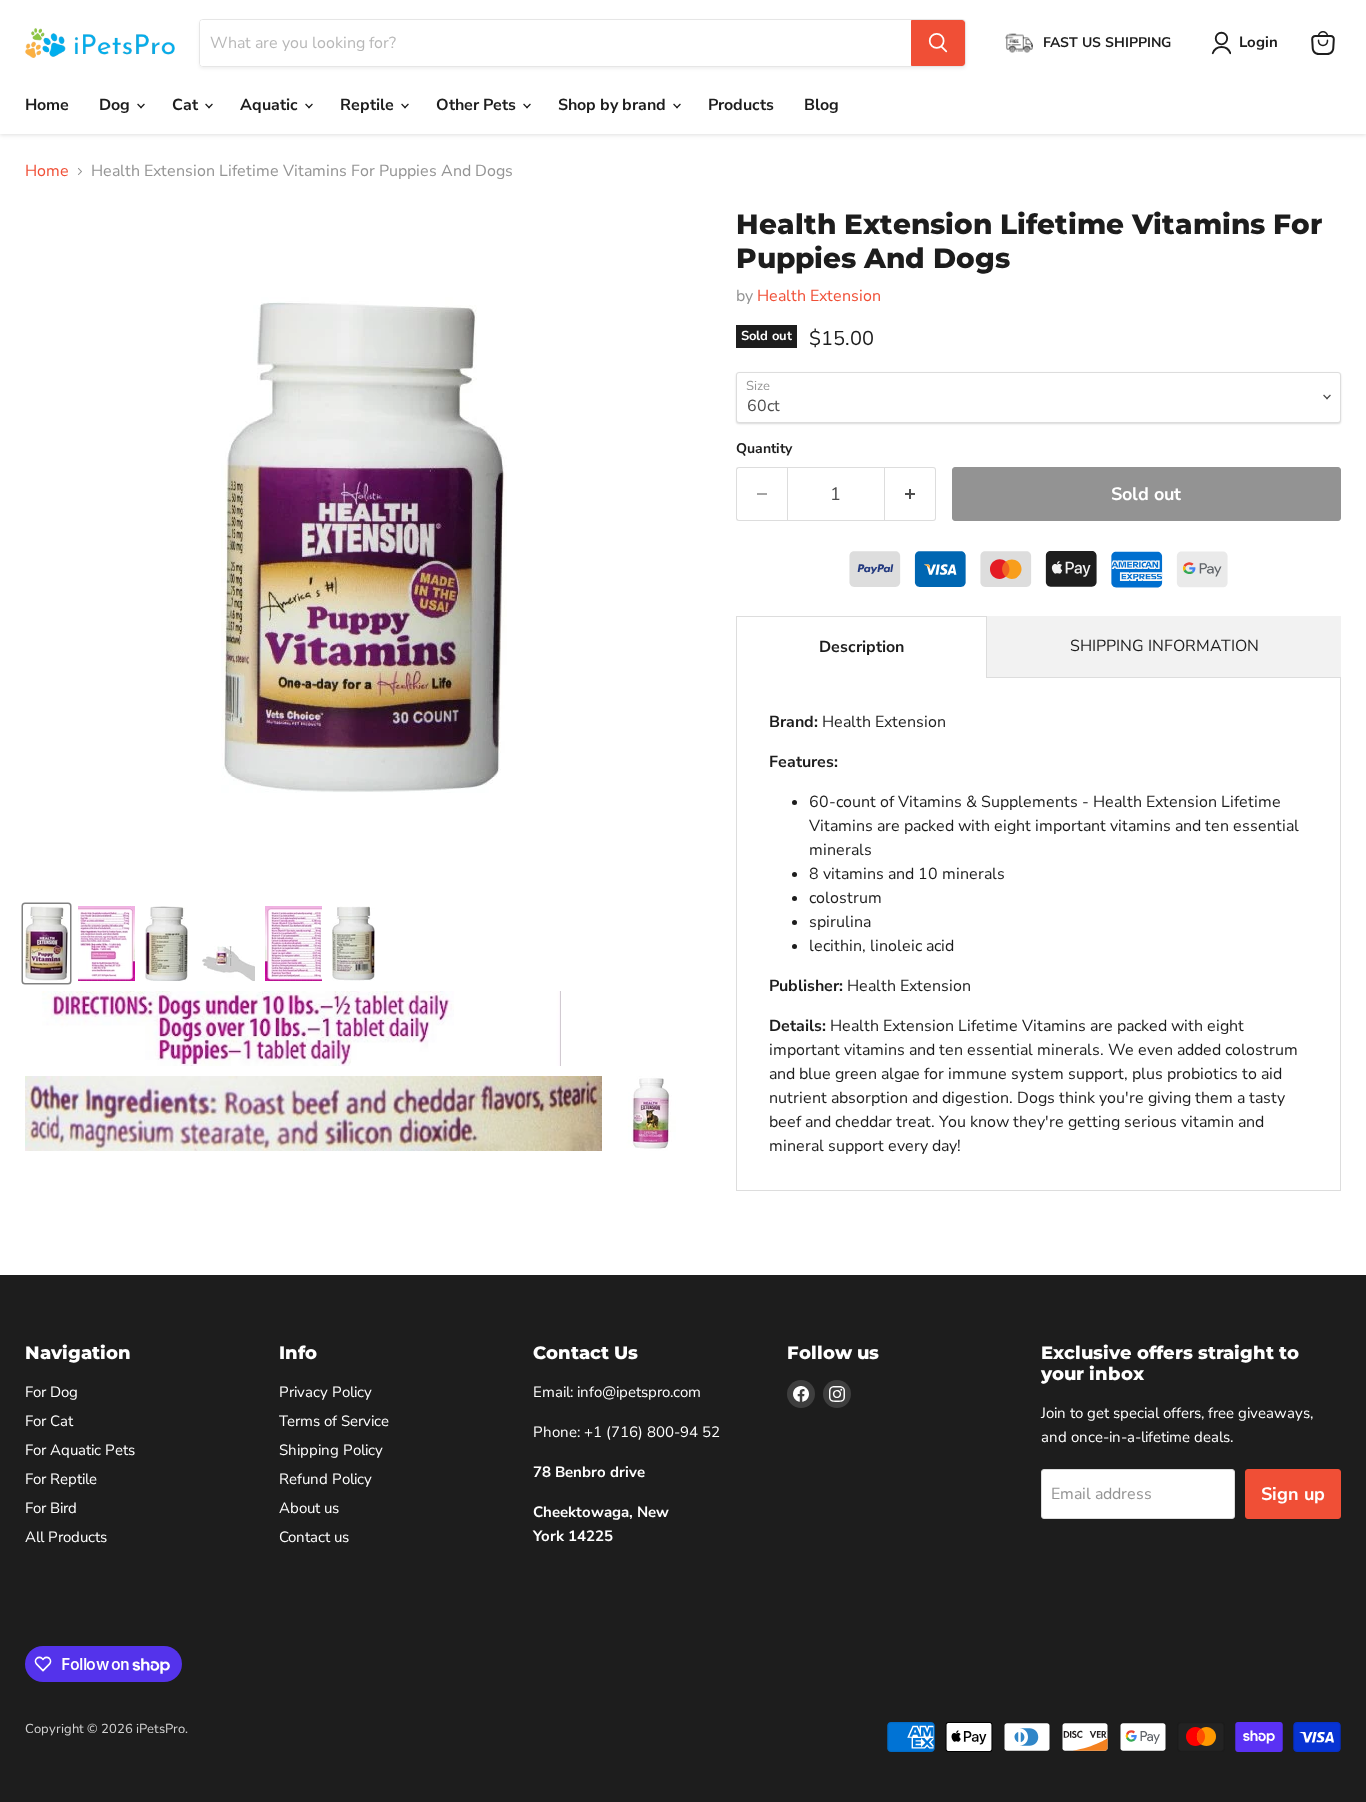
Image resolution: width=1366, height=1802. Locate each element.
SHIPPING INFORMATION (1164, 646)
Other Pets (478, 105)
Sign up (1293, 1494)
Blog (821, 105)
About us (309, 1508)
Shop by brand (614, 105)
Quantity (764, 449)
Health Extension (819, 296)
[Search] (938, 43)
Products (741, 105)
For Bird (51, 1508)
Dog (116, 105)
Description (861, 647)
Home (47, 105)
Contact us (314, 1537)
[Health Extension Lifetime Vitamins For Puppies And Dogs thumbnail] (46, 943)
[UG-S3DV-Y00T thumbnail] (649, 1113)
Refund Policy (325, 1479)
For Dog (51, 1392)
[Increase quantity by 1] (910, 494)
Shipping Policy (331, 1450)
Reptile (369, 105)
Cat (187, 105)
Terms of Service (334, 1421)
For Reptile (61, 1479)
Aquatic (271, 105)
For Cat (49, 1421)
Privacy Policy (325, 1392)
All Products (66, 1537)
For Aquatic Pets (80, 1450)
